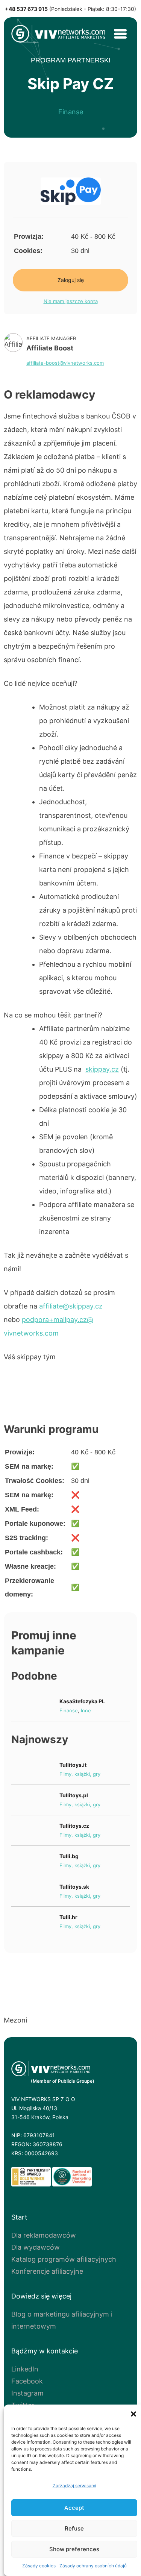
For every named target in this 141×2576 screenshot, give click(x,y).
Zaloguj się (71, 280)
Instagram (27, 2393)
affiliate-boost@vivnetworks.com (65, 363)
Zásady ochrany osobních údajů (93, 2566)
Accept (74, 2508)
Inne (86, 1710)
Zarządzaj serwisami (74, 2486)
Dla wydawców (36, 2247)
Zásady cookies (39, 2566)
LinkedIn (25, 2369)
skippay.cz (102, 1069)
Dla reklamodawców (44, 2235)
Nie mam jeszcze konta (71, 301)
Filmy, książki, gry (80, 1774)
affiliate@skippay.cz (71, 1306)
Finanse (71, 112)
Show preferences (74, 2549)
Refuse (74, 2528)
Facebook (27, 2381)
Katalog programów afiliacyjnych (64, 2259)
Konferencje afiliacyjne (47, 2271)
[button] (133, 2414)
